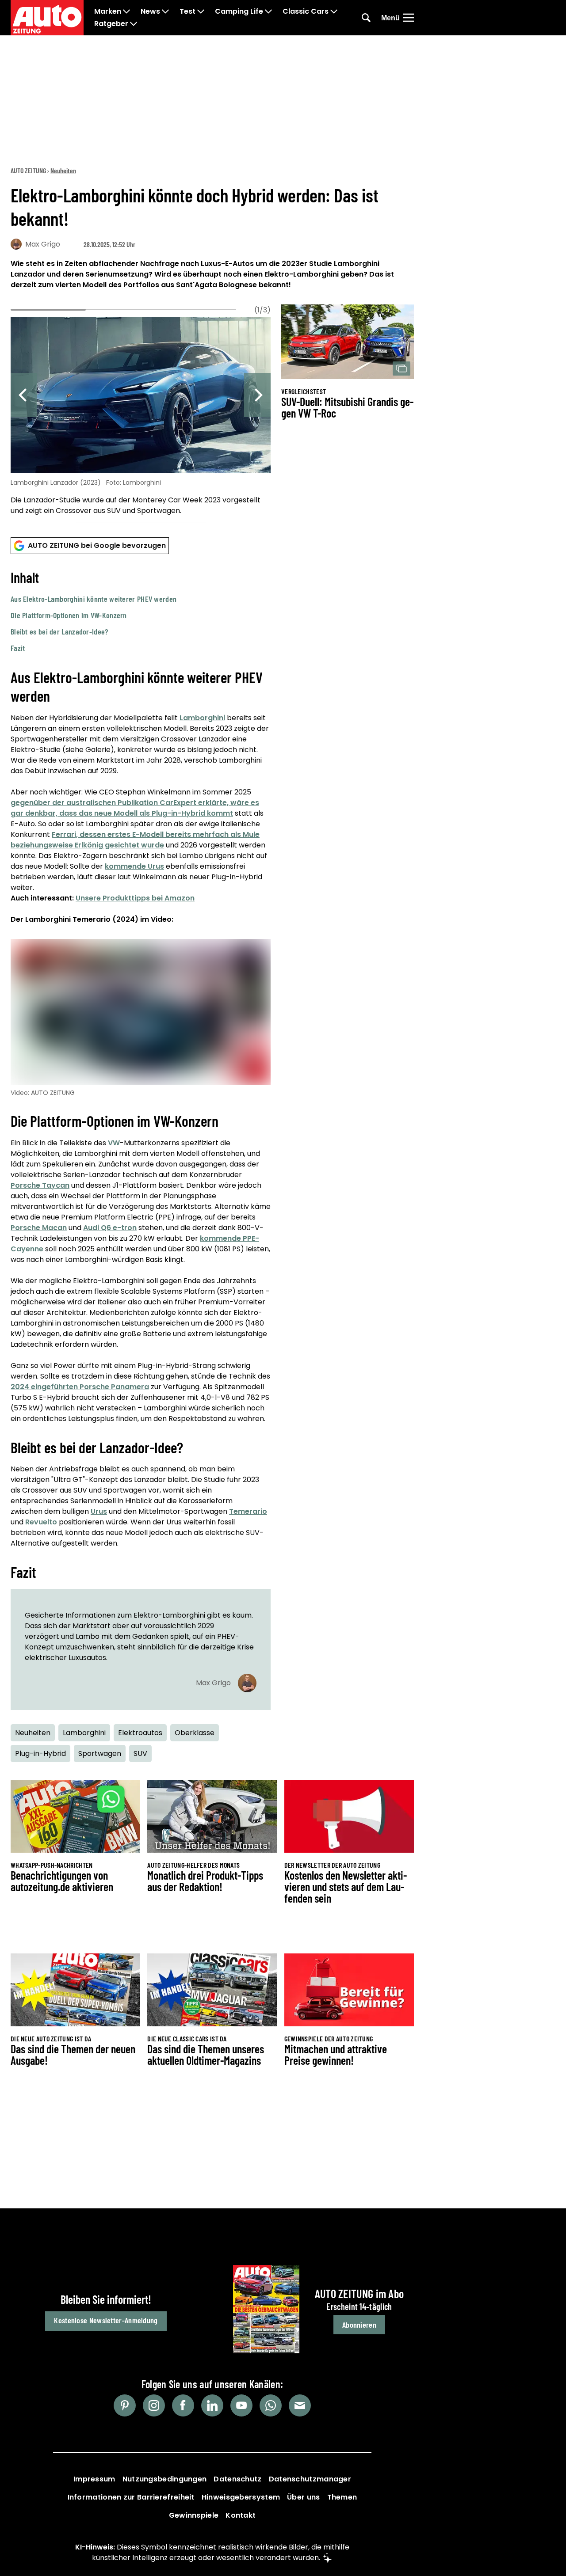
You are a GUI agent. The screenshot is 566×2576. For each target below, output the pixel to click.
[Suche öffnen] (366, 18)
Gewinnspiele (194, 2515)
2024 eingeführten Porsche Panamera (80, 1387)
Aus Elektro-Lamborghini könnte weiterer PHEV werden (94, 599)
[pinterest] (125, 2405)
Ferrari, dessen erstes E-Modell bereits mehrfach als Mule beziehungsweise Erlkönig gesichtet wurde (135, 840)
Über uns (303, 2497)
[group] (141, 417)
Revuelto (41, 1522)
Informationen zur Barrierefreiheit (131, 2497)
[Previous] (24, 395)
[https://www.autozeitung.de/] (47, 18)
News (150, 11)
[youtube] (241, 2405)
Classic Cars (306, 11)
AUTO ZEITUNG (28, 170)
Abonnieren (359, 2325)
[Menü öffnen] (409, 18)
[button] (141, 611)
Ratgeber (111, 24)
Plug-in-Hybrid (40, 1753)
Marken (108, 11)
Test (187, 11)
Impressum (94, 2479)
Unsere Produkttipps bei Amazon (135, 898)
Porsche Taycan (40, 1185)
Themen (342, 2497)
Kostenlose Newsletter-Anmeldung (106, 2320)
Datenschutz (237, 2479)
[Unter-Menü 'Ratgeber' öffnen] (134, 24)
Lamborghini (202, 718)
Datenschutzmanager (310, 2479)
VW (114, 1143)
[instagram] (154, 2405)
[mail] (300, 2405)
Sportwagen (100, 1753)
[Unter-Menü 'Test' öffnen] (201, 11)
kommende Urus (134, 866)
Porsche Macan (39, 1228)
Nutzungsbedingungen (165, 2479)
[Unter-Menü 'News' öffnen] (165, 11)
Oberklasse (195, 1733)
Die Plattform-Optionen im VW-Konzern (69, 615)
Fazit (18, 648)
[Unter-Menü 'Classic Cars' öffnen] (334, 11)
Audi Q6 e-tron (110, 1228)
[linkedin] (212, 2405)
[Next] (257, 395)
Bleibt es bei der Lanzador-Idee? (59, 631)
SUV (140, 1753)
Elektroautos (140, 1733)
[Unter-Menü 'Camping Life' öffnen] (268, 11)
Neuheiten (63, 170)
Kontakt (241, 2515)
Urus (99, 1511)
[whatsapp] (271, 2405)
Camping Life (239, 11)
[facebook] (183, 2405)
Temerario (248, 1511)
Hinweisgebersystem (241, 2497)
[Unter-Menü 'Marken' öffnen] (126, 11)
